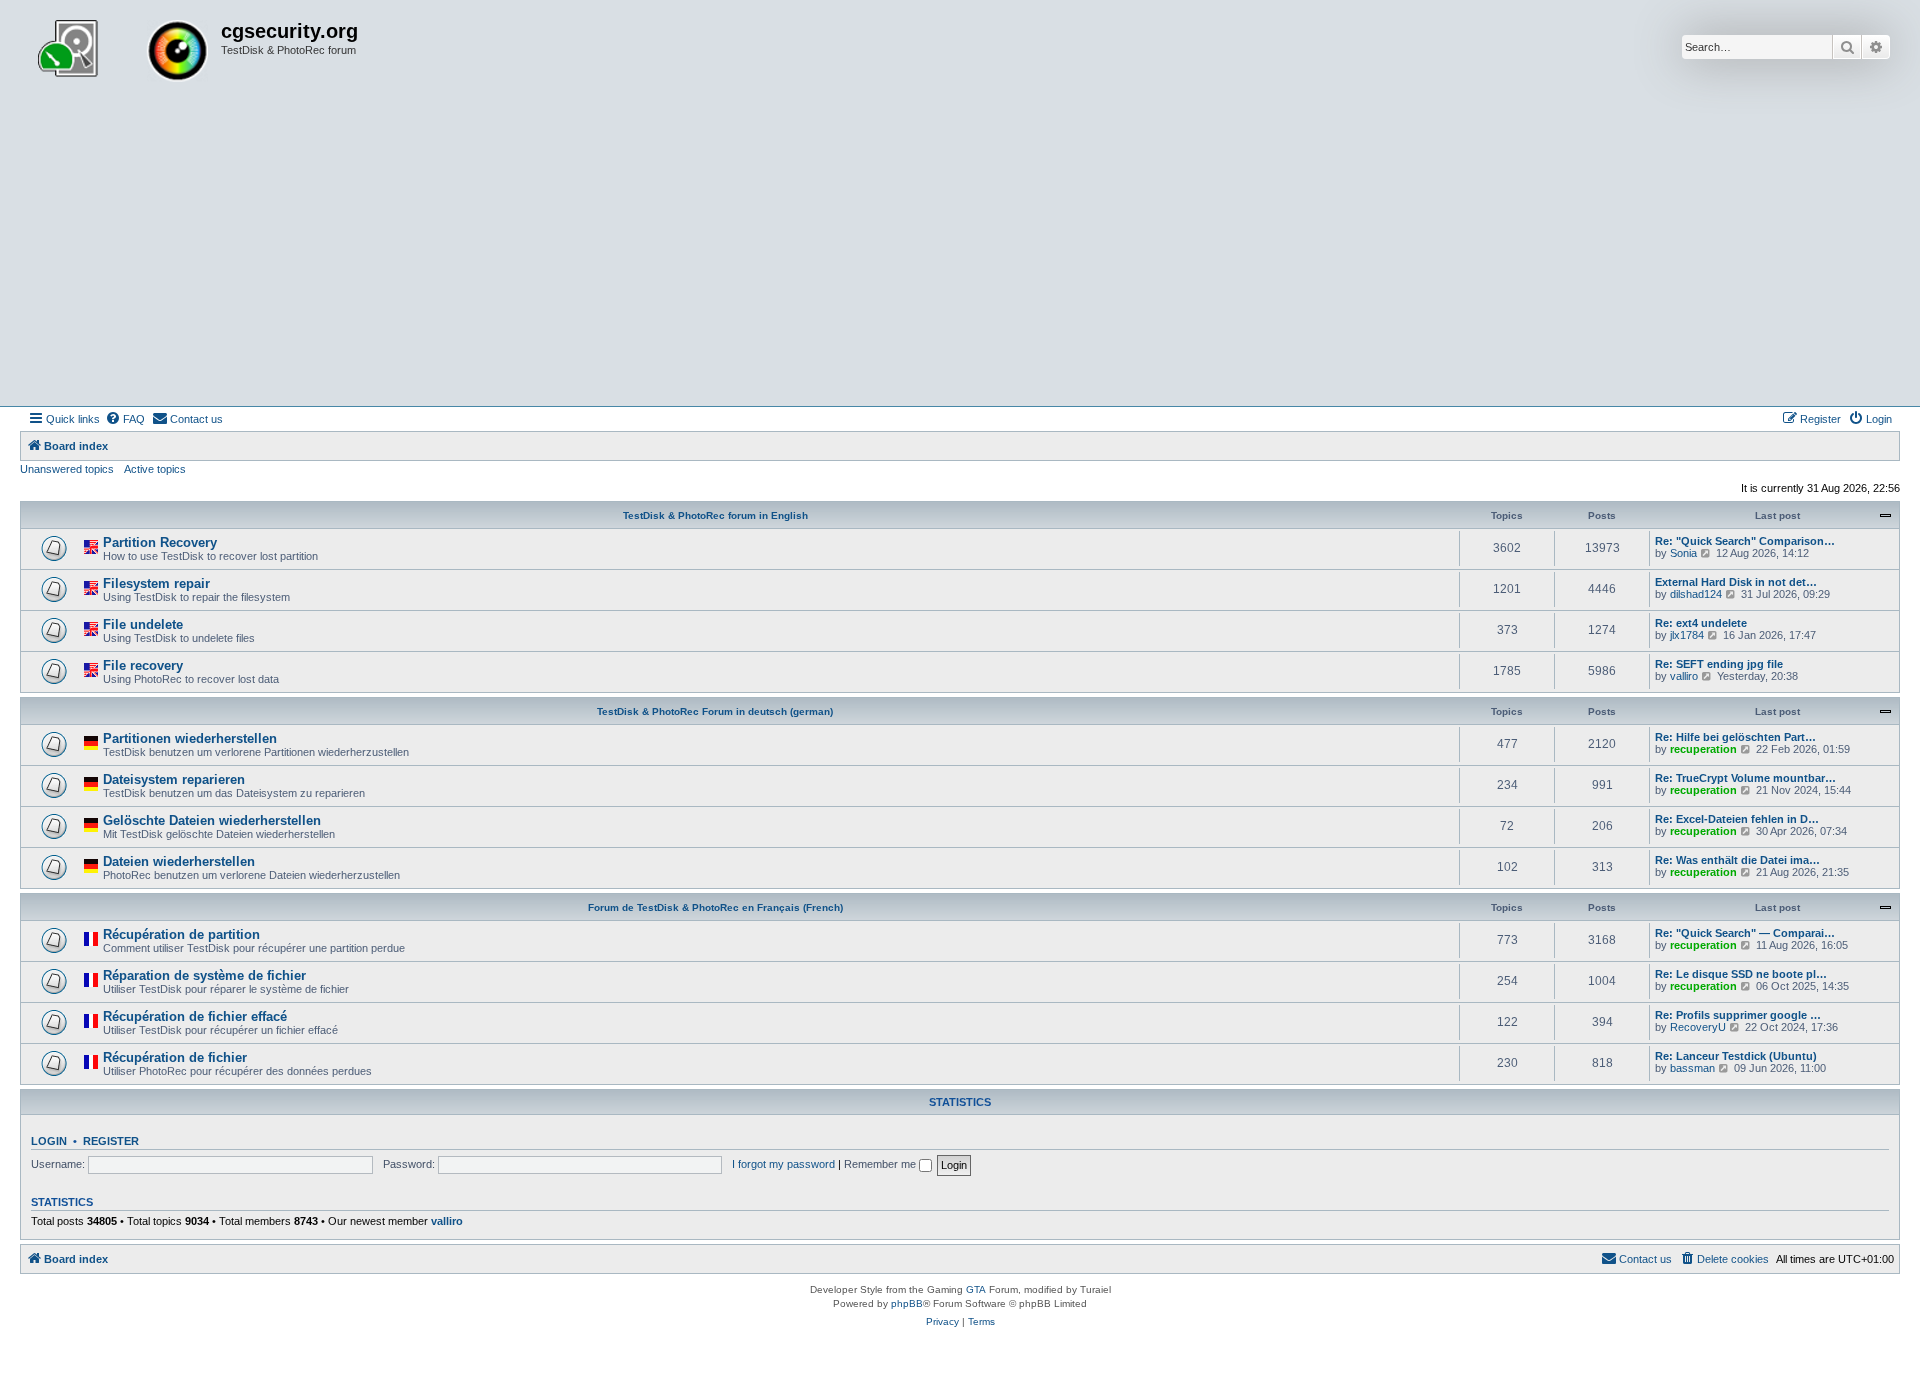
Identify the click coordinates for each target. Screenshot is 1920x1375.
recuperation (1703, 749)
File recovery (143, 665)
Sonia (1683, 553)
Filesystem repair (156, 583)
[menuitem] (125, 419)
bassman (1692, 1068)
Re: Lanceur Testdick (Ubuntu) (1736, 1056)
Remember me (881, 1164)
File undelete (143, 624)
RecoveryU (1698, 1027)
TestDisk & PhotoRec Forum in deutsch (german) (715, 711)
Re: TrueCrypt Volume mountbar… (1745, 778)
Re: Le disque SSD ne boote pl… (1741, 974)
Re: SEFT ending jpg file (1719, 664)
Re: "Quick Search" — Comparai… (1745, 933)
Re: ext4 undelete (1701, 623)
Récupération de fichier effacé (195, 1016)
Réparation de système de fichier (204, 975)
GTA (976, 1289)
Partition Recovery (160, 542)
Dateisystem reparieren (174, 779)
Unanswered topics (67, 469)
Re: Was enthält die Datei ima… (1737, 860)
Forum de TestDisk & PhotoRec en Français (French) (715, 907)
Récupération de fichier (175, 1057)
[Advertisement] (960, 256)
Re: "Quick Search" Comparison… (1745, 541)
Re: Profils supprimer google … (1738, 1015)
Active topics (155, 469)
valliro (1684, 676)
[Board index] (123, 53)
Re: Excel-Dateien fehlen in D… (1737, 819)
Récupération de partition (181, 934)
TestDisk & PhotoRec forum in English (715, 515)
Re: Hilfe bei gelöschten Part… (1735, 737)
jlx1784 (1687, 635)
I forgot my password (783, 1164)
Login (49, 1141)
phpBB (907, 1303)
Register (111, 1141)
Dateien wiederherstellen (179, 861)
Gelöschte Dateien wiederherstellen (212, 820)
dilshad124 (1696, 594)
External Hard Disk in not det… (1736, 582)
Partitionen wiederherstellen (190, 738)
